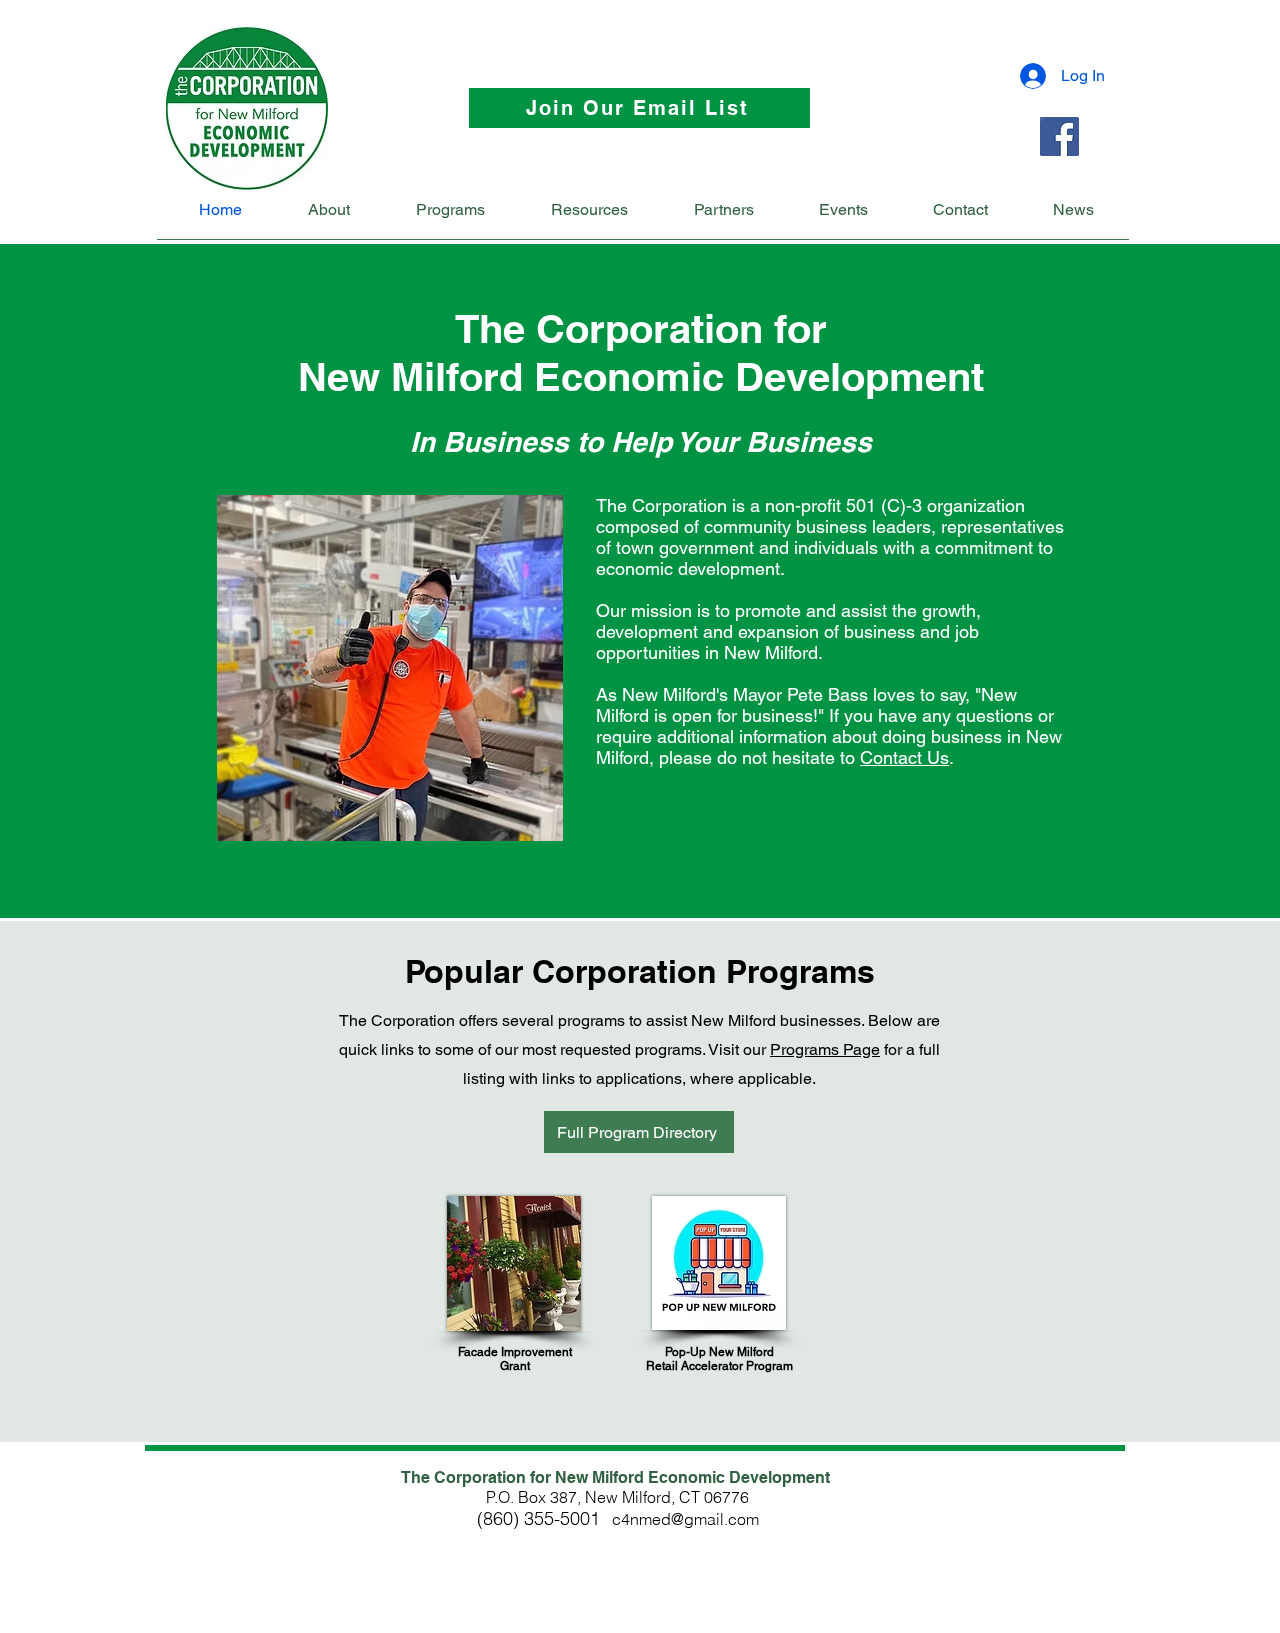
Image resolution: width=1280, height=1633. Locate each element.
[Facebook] (1059, 136)
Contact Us (904, 757)
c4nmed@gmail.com (685, 1519)
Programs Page (825, 1049)
